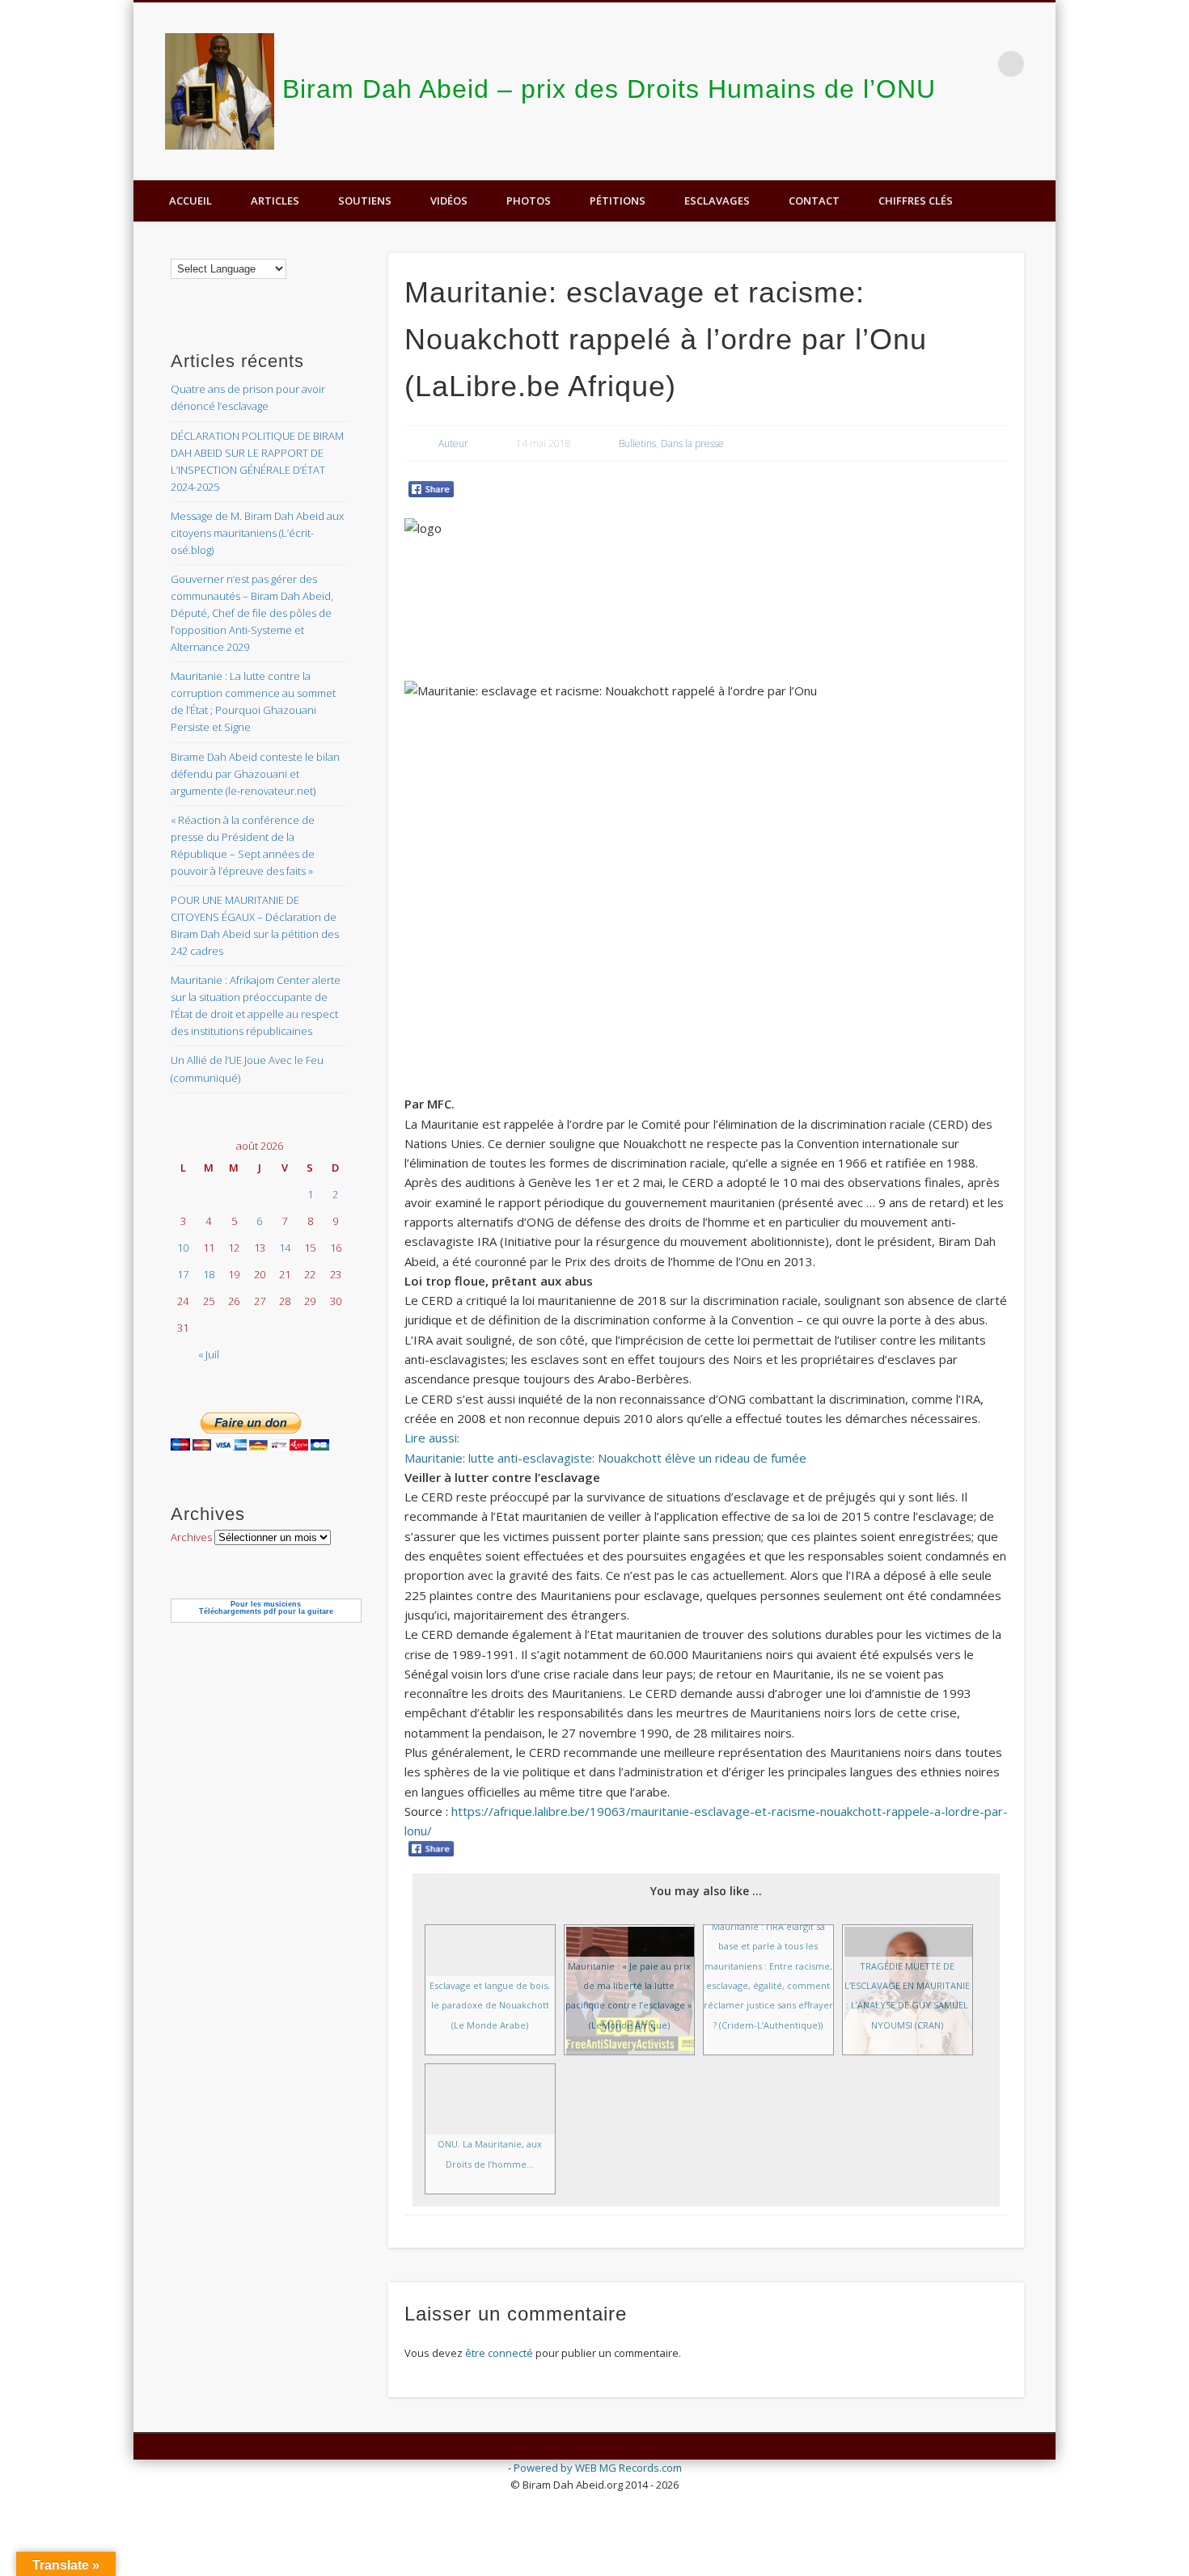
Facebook (1038, 138)
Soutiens (365, 201)
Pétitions (618, 201)
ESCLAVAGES (717, 201)
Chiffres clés (916, 201)
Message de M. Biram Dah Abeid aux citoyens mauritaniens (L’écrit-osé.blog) (257, 533)
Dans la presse (692, 443)
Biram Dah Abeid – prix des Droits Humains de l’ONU (609, 89)
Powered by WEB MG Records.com (598, 2468)
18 (209, 1274)
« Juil (209, 1354)
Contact (814, 201)
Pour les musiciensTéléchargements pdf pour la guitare (266, 1608)
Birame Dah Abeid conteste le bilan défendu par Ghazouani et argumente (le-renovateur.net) (255, 774)
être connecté (499, 2353)
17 (183, 1274)
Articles (275, 201)
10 (183, 1248)
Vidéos (449, 201)
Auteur (453, 443)
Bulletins (637, 443)
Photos (529, 201)
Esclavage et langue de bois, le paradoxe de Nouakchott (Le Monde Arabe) (490, 2005)
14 (285, 1248)
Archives (191, 1537)
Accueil (190, 201)
